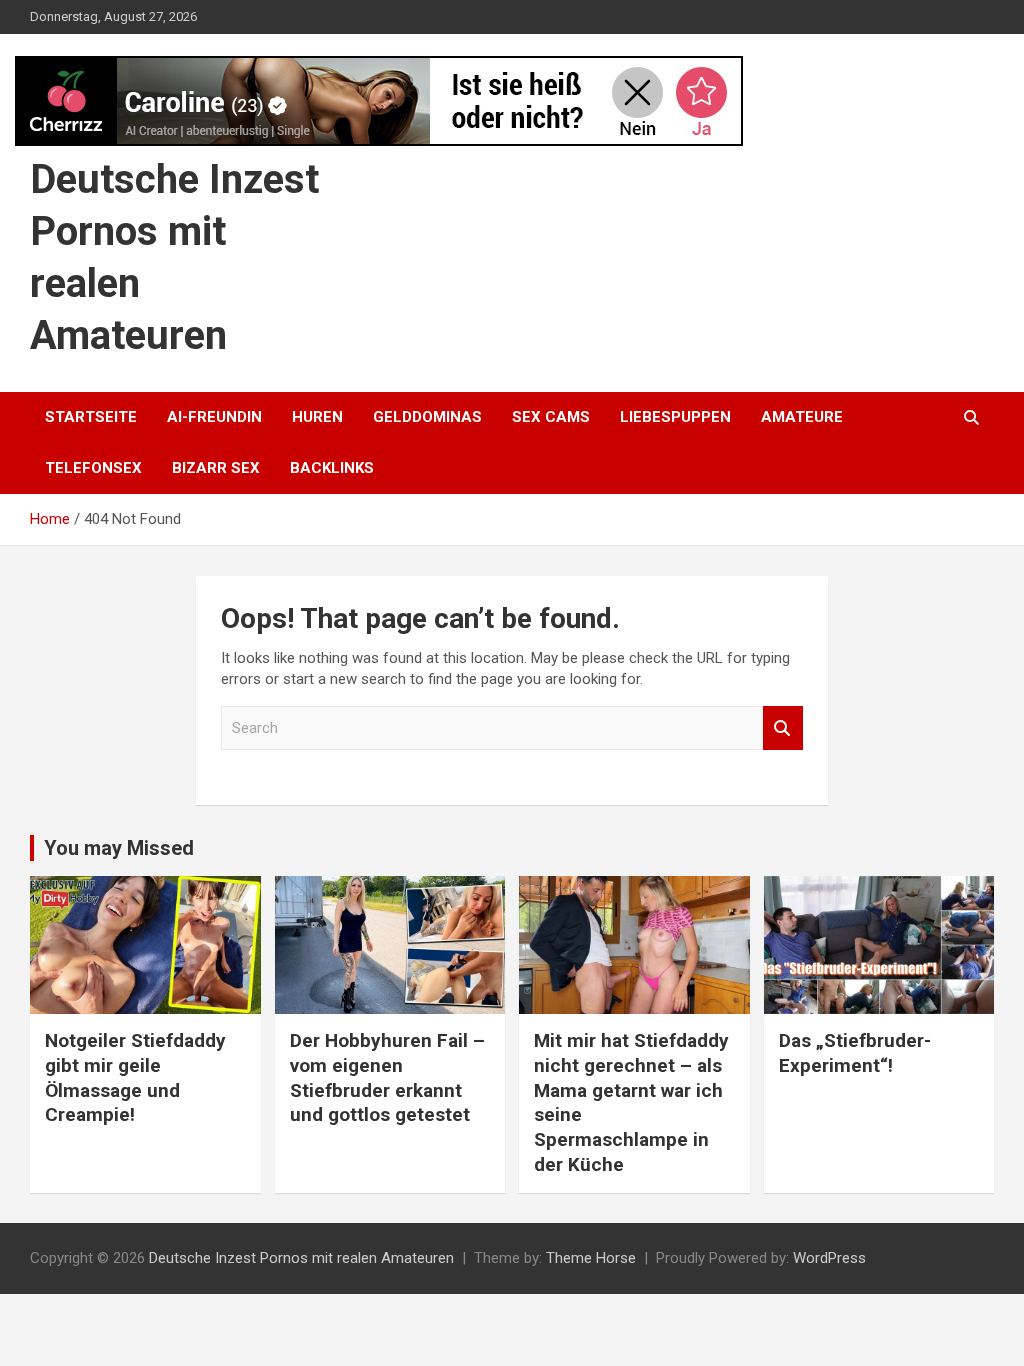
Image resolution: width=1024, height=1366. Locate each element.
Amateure (802, 417)
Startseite (91, 417)
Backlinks (332, 468)
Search (783, 728)
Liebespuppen (675, 417)
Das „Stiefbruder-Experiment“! (855, 1053)
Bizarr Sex (216, 468)
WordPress (829, 1258)
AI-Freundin (214, 417)
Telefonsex (93, 468)
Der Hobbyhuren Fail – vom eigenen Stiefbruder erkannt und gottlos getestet (387, 1077)
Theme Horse (591, 1258)
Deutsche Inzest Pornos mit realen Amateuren (301, 1258)
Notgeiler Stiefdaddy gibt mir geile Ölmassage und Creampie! (135, 1077)
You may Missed (119, 848)
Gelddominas (427, 417)
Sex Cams (551, 417)
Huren (317, 417)
